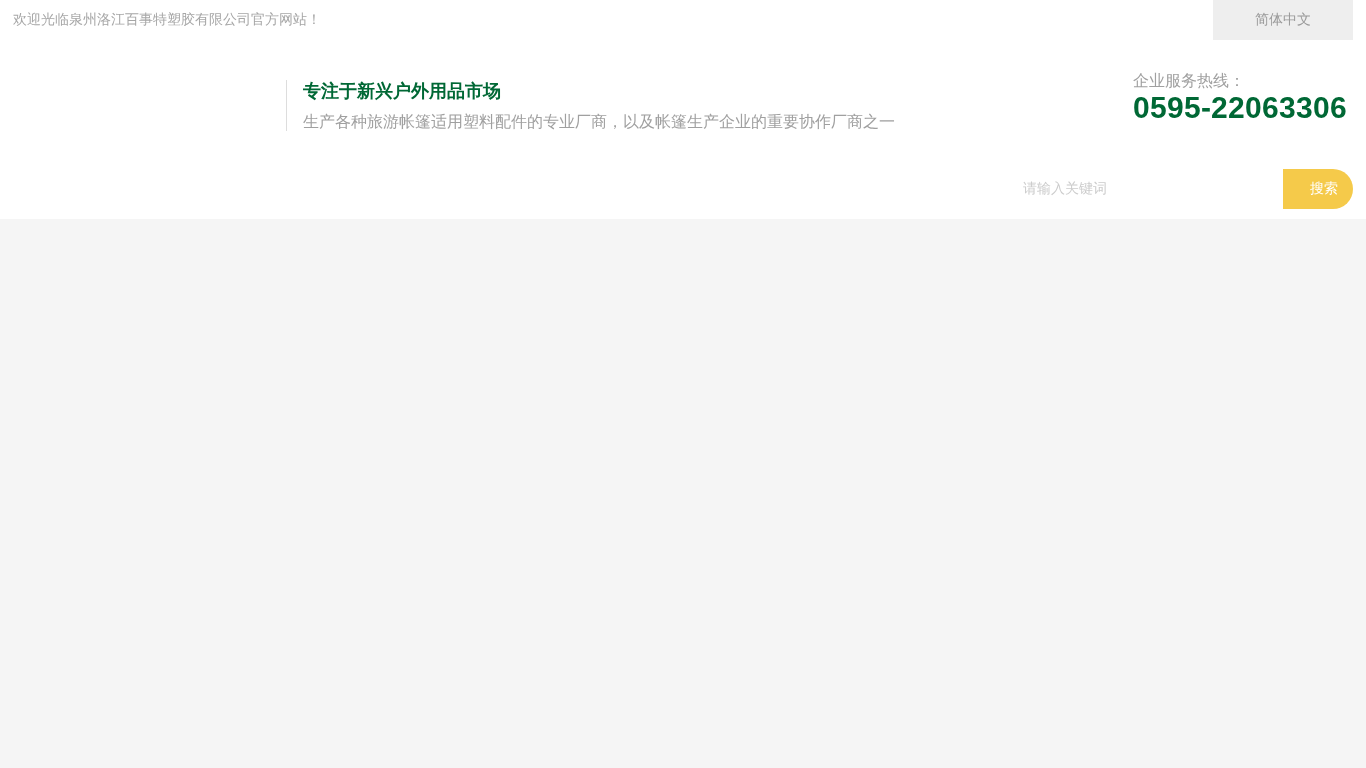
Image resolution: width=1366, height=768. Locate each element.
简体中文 (1283, 19)
